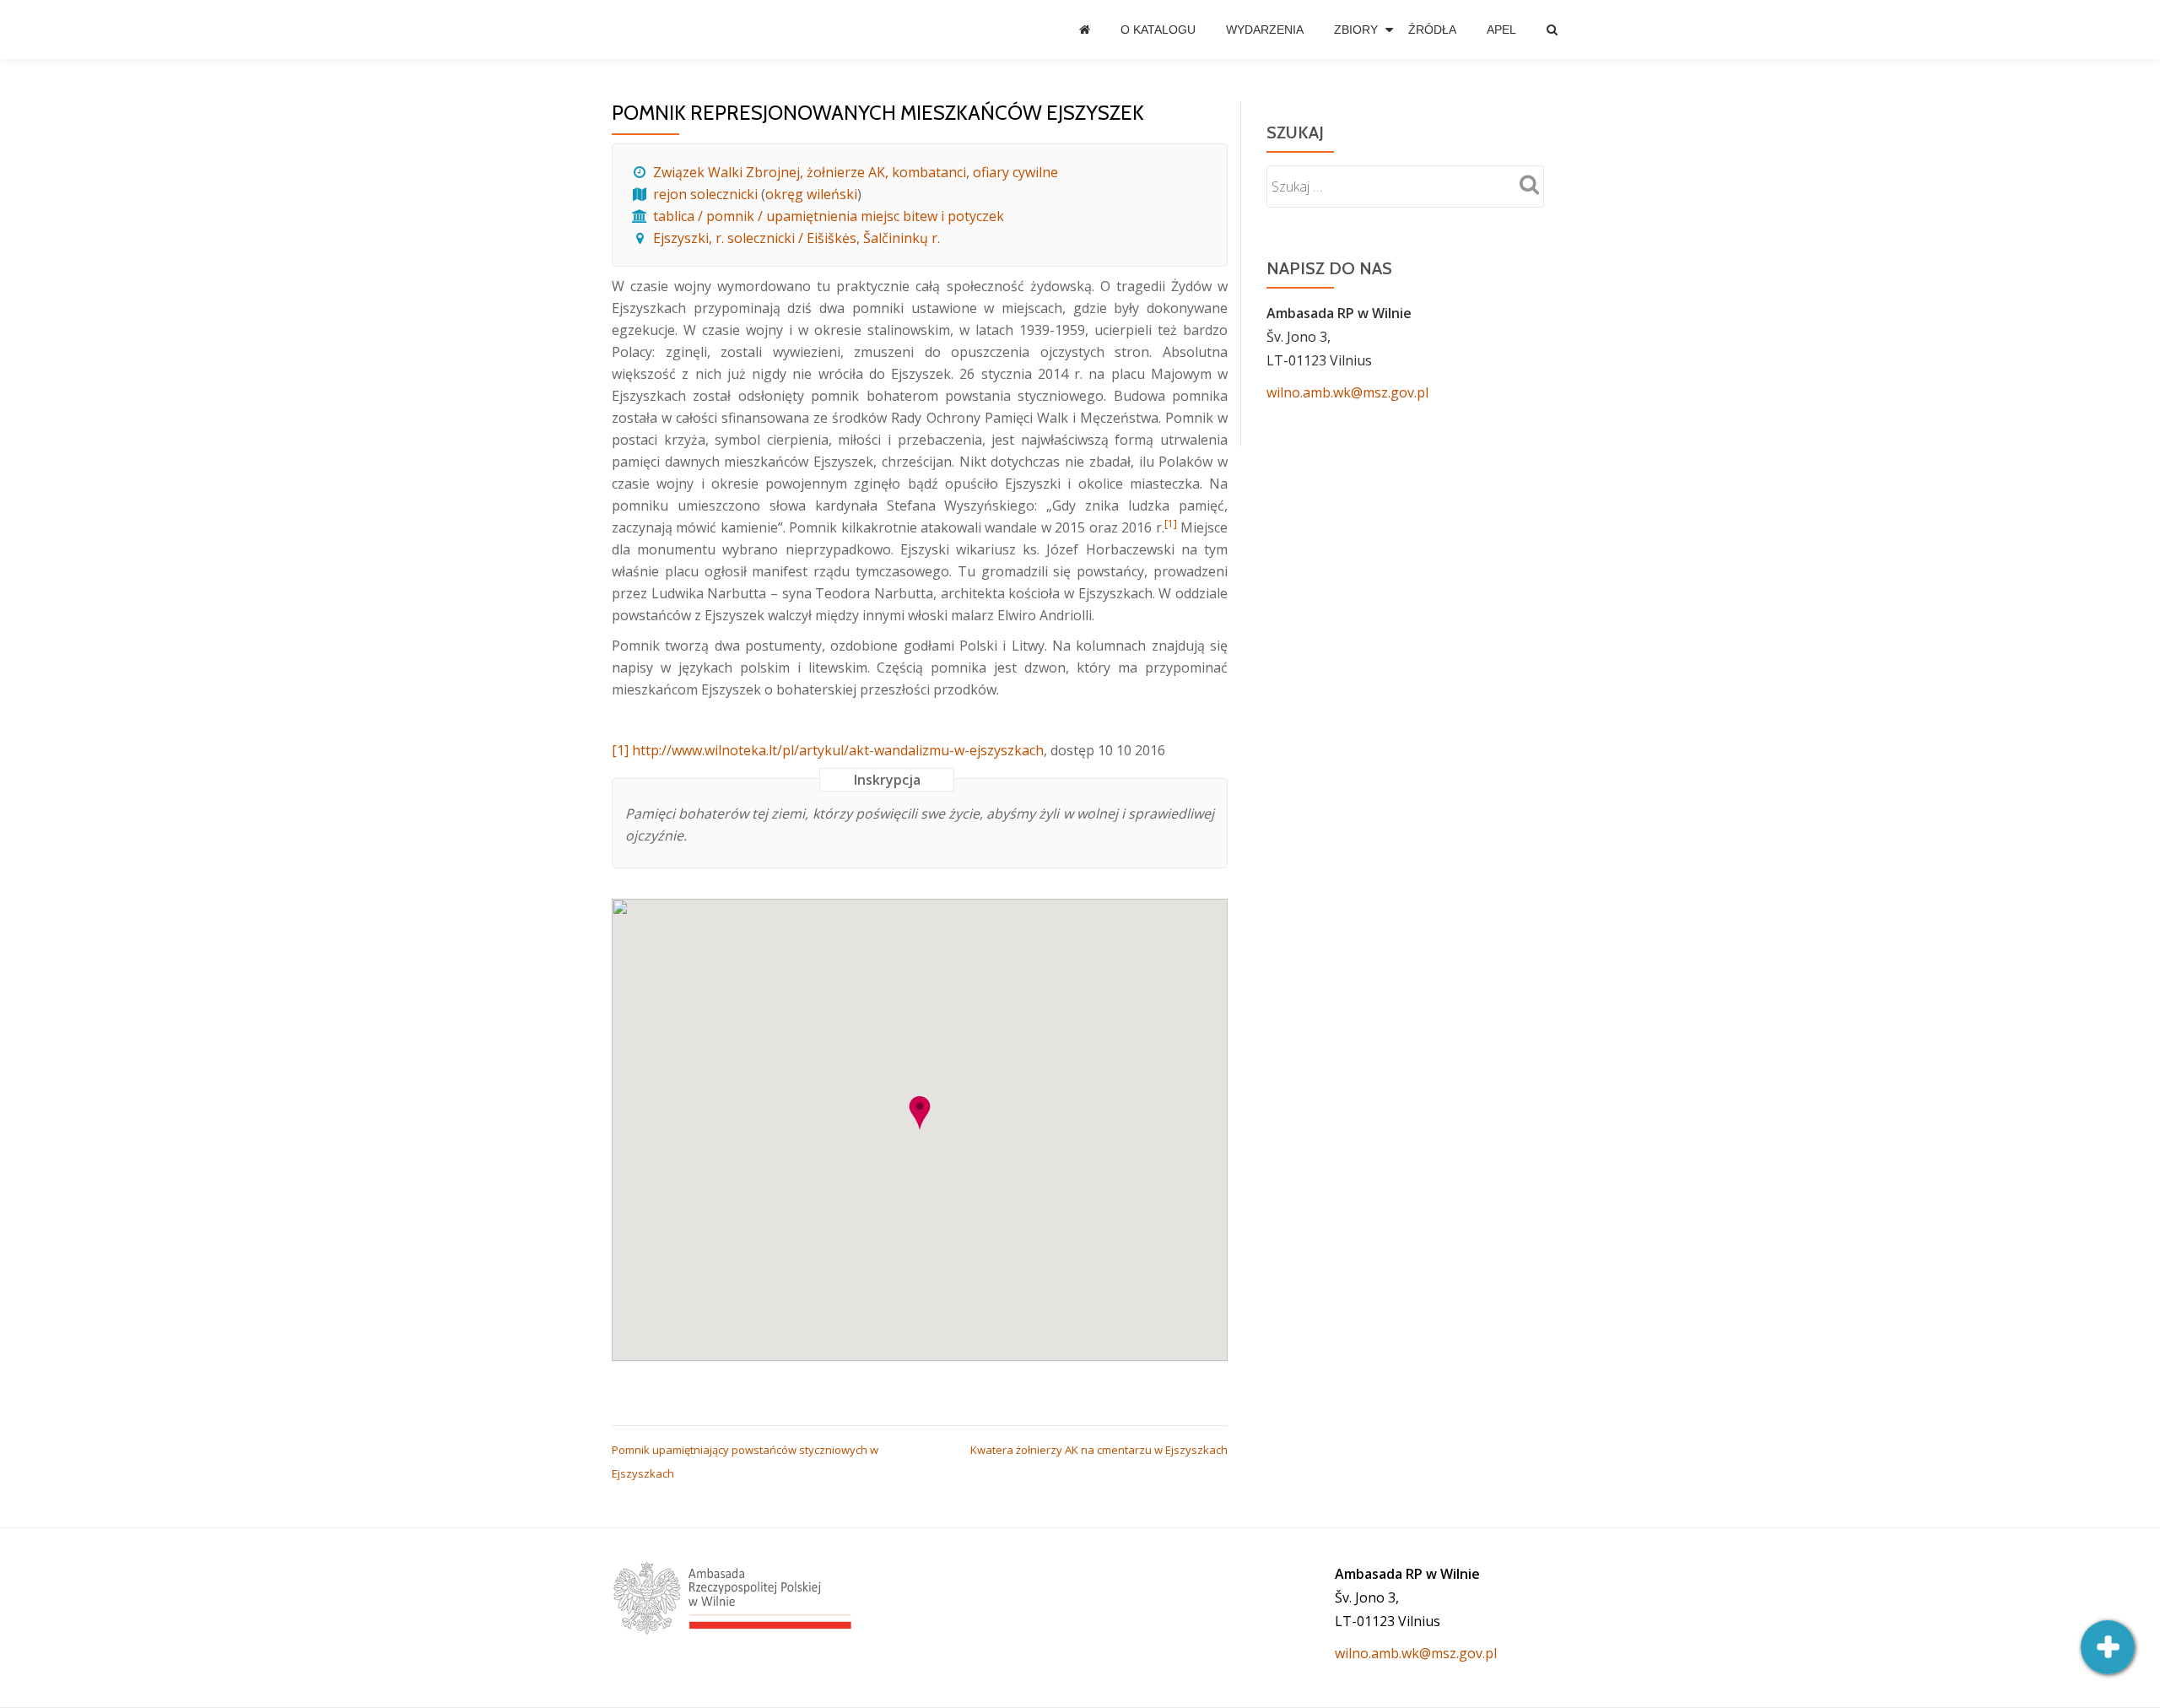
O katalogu (1158, 30)
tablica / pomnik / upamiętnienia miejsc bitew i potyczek (829, 216)
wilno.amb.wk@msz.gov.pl (1347, 392)
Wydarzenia (1265, 30)
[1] (620, 750)
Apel (1501, 30)
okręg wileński (811, 194)
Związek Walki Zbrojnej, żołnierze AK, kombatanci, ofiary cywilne (856, 172)
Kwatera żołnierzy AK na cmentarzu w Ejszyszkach (1099, 1450)
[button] (920, 1113)
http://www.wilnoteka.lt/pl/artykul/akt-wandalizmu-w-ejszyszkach (838, 750)
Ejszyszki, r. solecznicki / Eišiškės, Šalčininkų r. (796, 238)
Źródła (1432, 30)
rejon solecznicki (705, 194)
